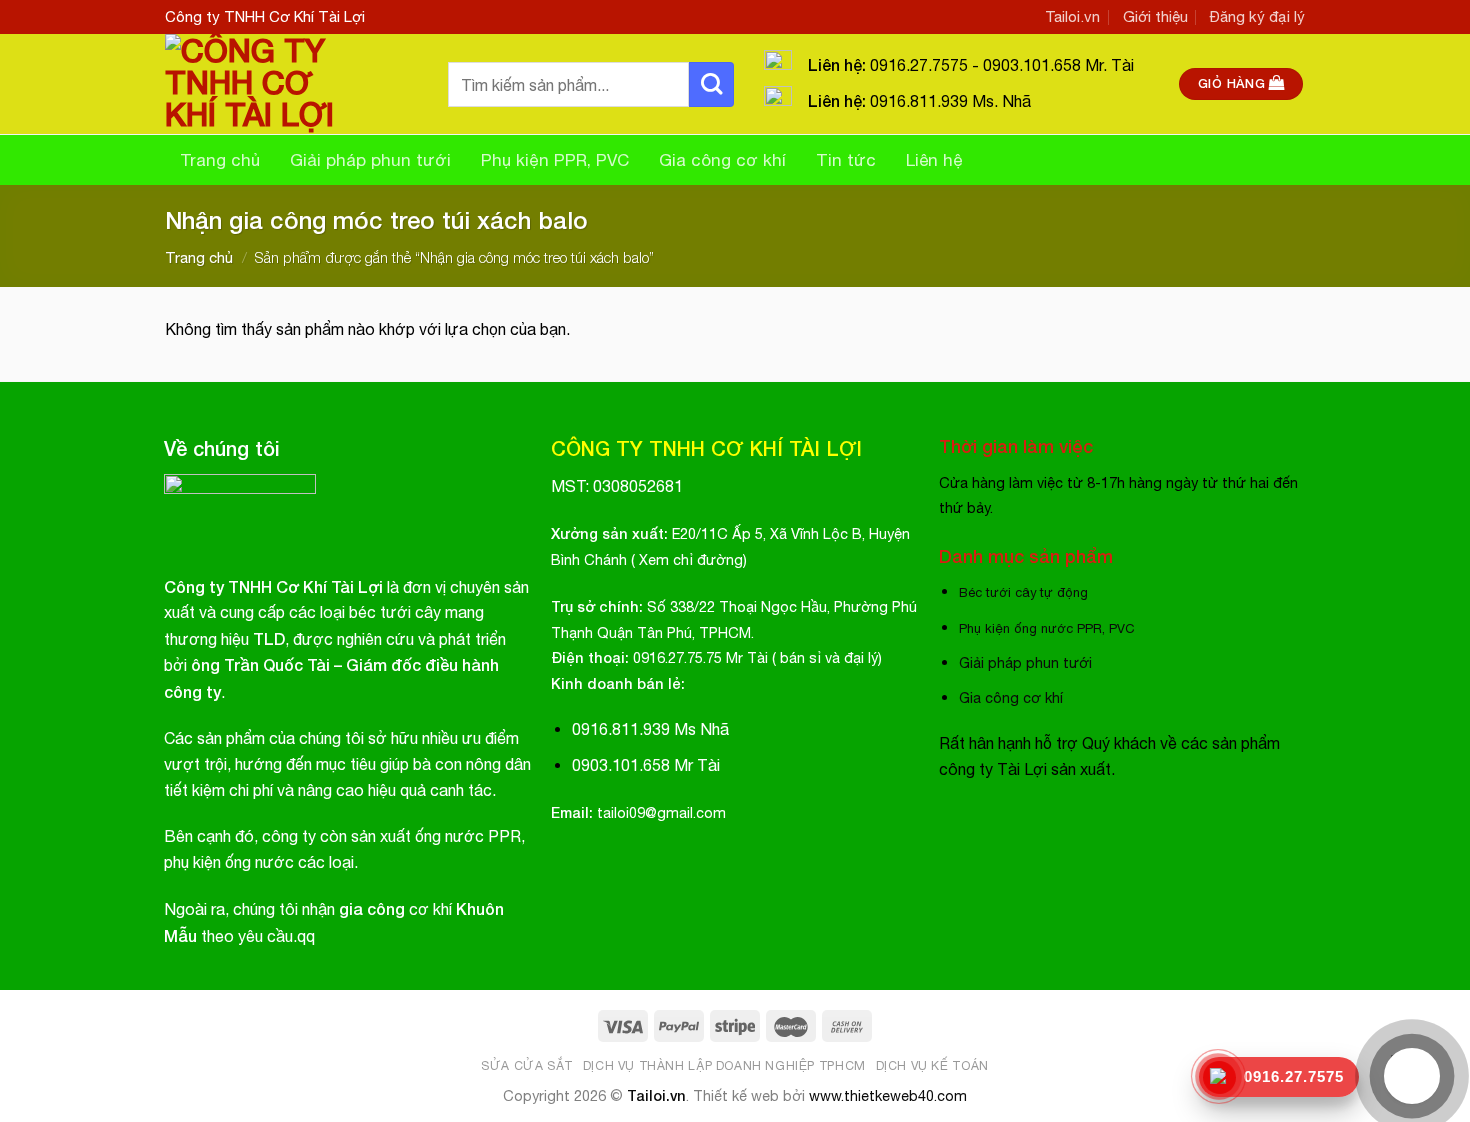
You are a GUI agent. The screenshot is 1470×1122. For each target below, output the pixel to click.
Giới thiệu (1155, 16)
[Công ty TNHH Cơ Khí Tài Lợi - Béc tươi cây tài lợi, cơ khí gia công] (291, 84)
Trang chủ (220, 160)
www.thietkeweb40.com (888, 1095)
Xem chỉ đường (691, 559)
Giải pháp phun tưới (370, 160)
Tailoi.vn (1072, 16)
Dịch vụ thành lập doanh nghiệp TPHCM (724, 1065)
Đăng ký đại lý (1257, 16)
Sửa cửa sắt (527, 1065)
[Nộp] (711, 84)
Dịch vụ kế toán (932, 1065)
